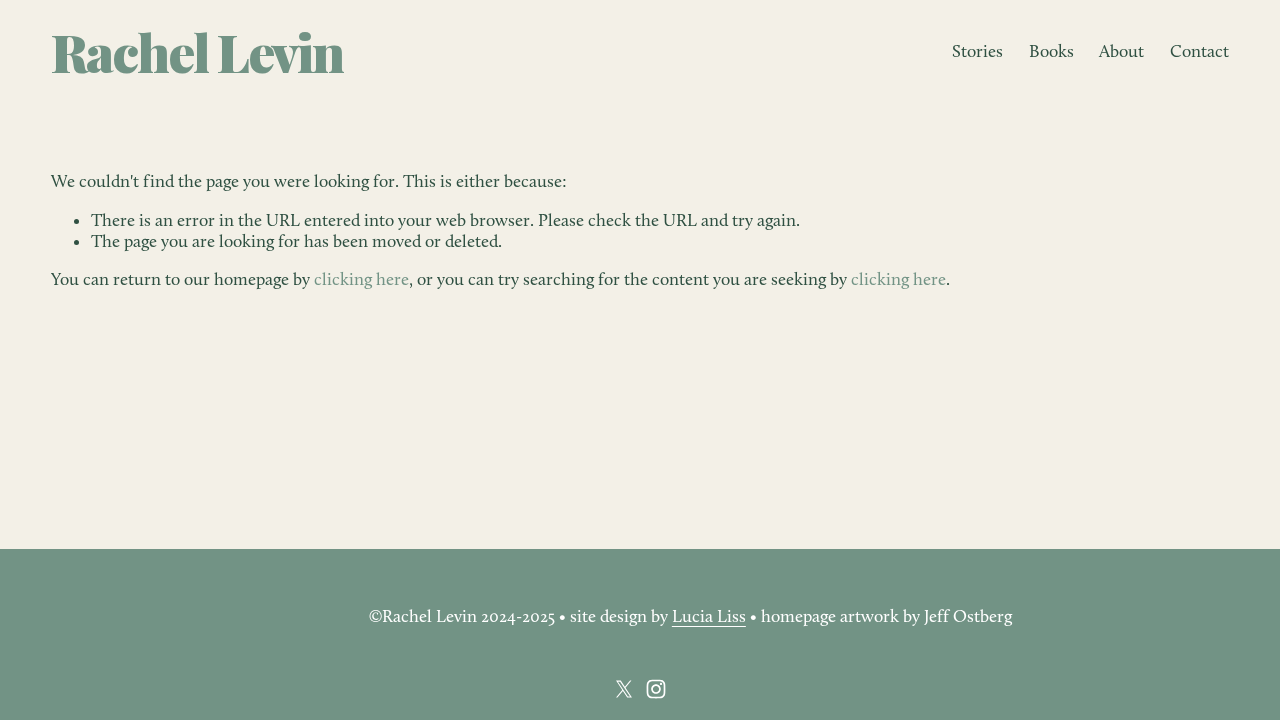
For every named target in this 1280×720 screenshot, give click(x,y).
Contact (1199, 51)
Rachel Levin (197, 51)
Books (1051, 51)
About (1121, 51)
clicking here (361, 279)
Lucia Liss (709, 616)
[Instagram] (656, 689)
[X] (624, 689)
